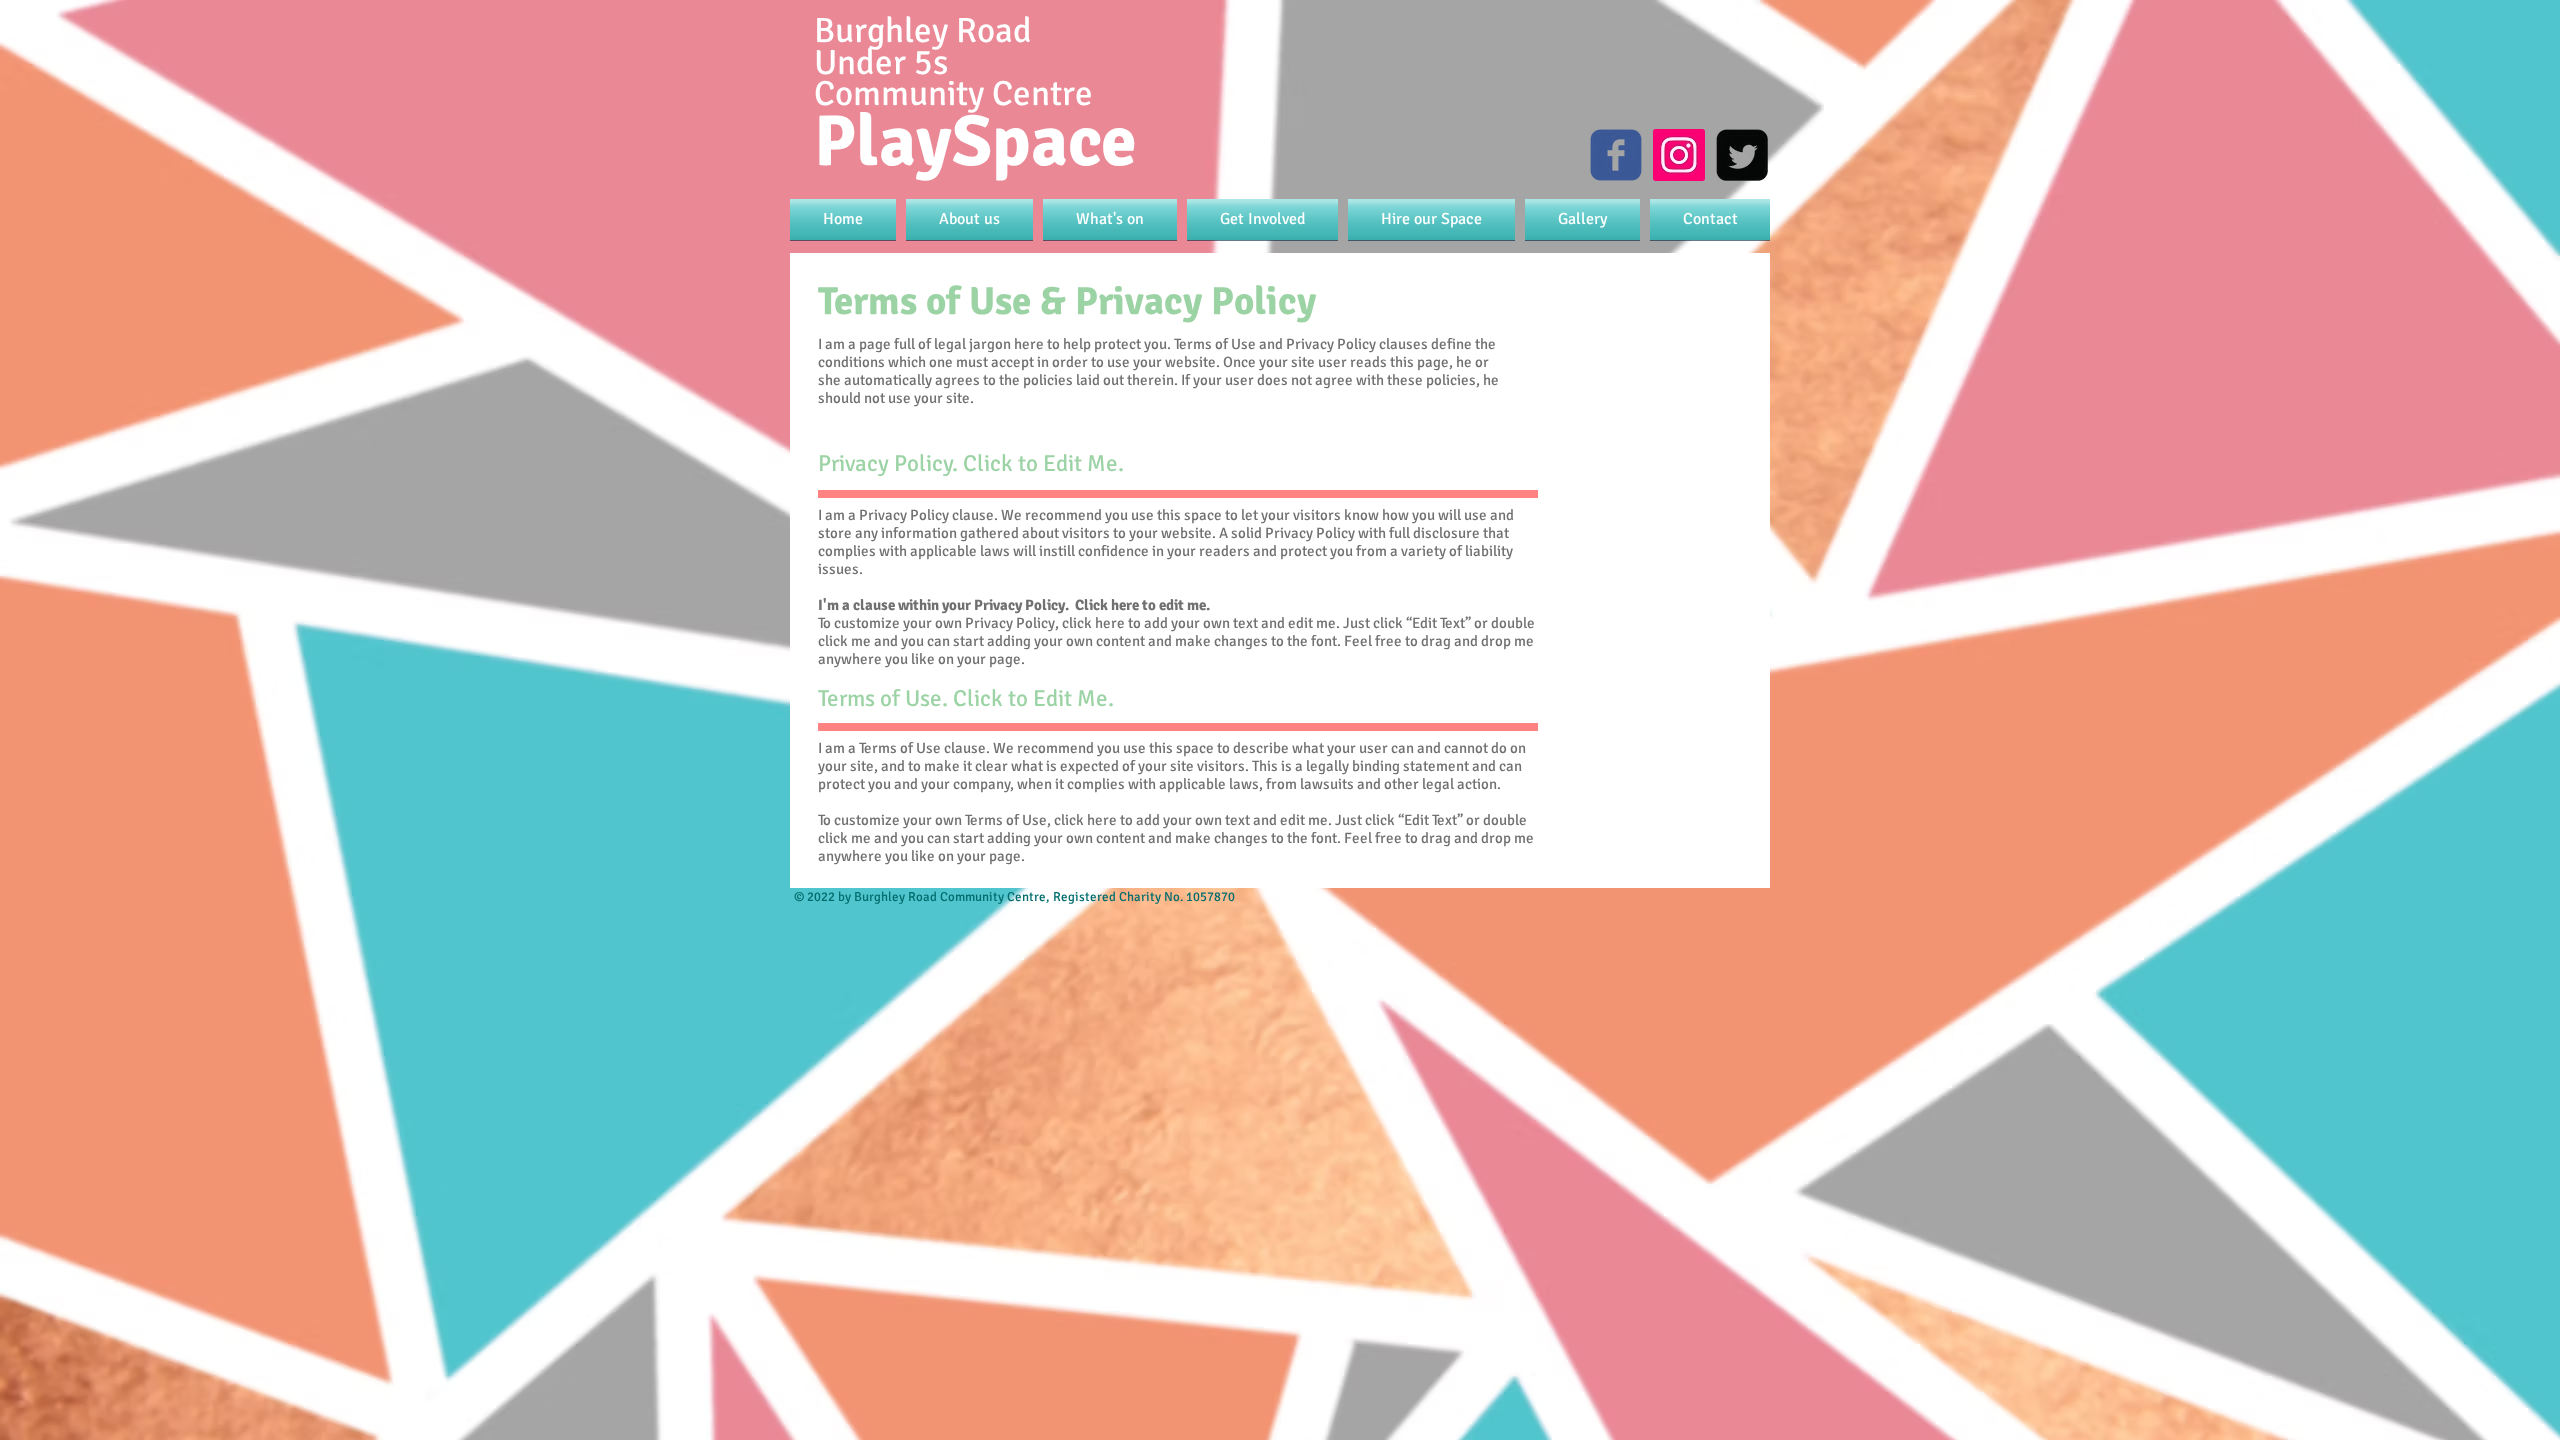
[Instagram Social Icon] (1679, 155)
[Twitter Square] (1742, 155)
